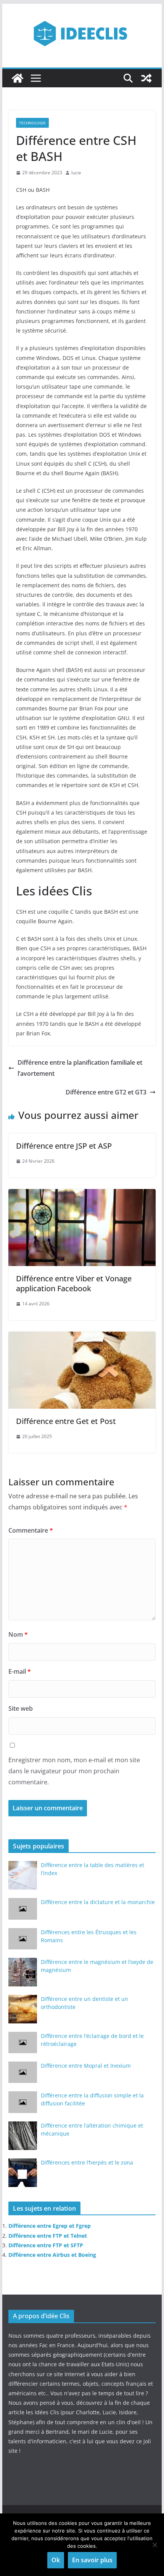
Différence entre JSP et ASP (64, 1146)
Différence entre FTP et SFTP (46, 2245)
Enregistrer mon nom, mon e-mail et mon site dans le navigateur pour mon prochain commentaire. (74, 1771)
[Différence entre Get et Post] (82, 1337)
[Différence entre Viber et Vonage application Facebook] (82, 1194)
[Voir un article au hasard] (146, 78)
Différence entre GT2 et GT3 (106, 1092)
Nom (18, 1634)
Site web (21, 1708)
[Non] (154, 2545)
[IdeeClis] (18, 78)
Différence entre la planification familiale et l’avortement (80, 1068)
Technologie (32, 123)
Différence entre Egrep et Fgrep (50, 2226)
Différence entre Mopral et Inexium (86, 2066)
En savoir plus (92, 2560)
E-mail (20, 1671)
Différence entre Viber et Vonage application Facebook (74, 1283)
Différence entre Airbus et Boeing (52, 2255)
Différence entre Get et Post (66, 1421)
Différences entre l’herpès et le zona (87, 2162)
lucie (76, 173)
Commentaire (31, 1530)
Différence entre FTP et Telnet (48, 2236)
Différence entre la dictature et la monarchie (98, 1902)
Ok (56, 2560)
